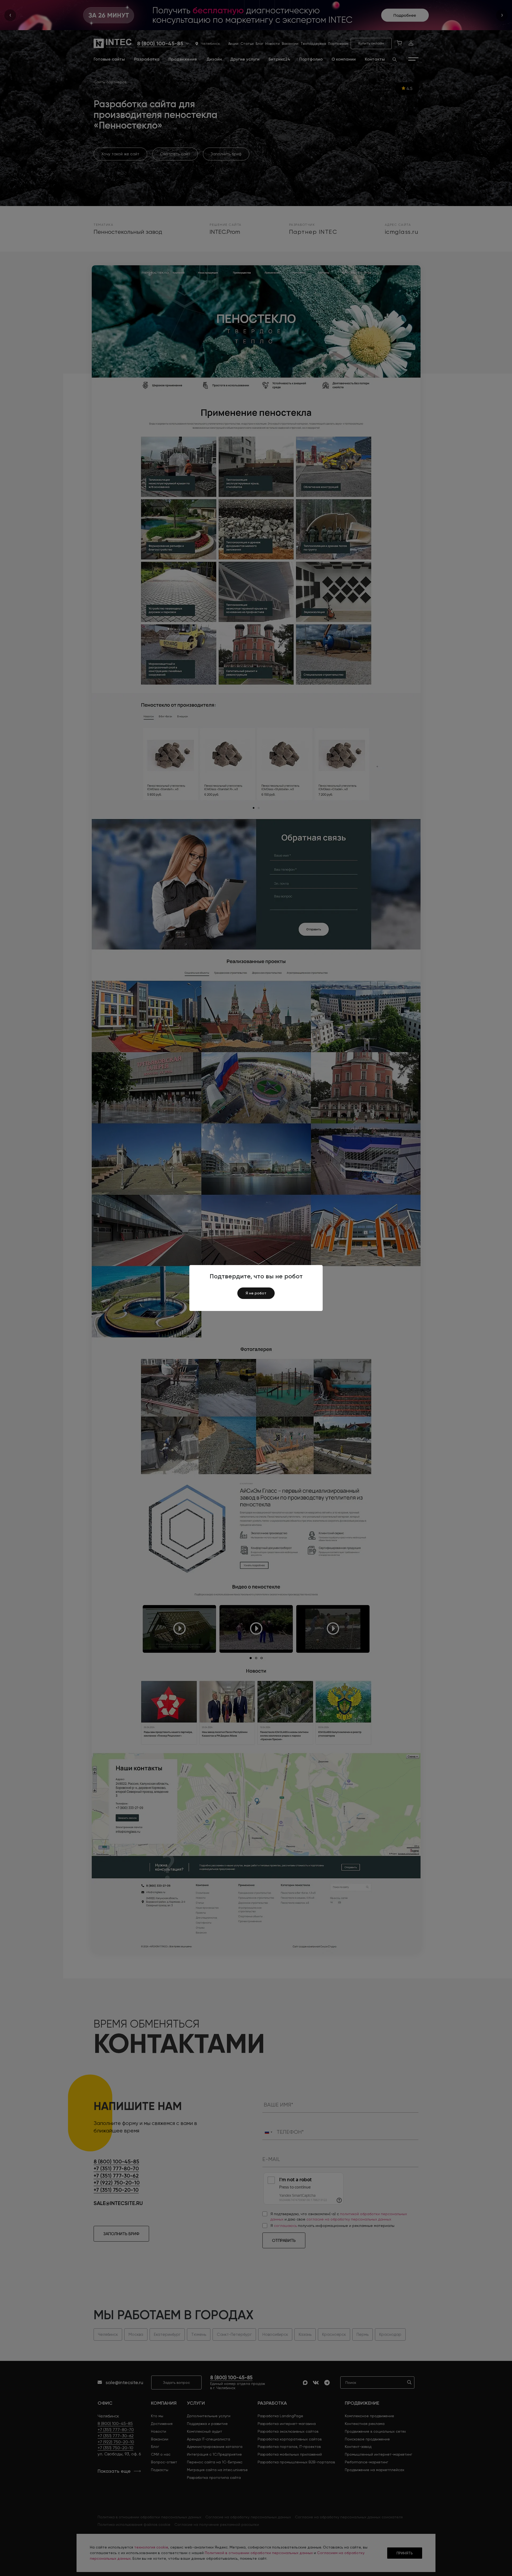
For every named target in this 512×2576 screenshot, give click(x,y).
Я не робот (256, 1293)
